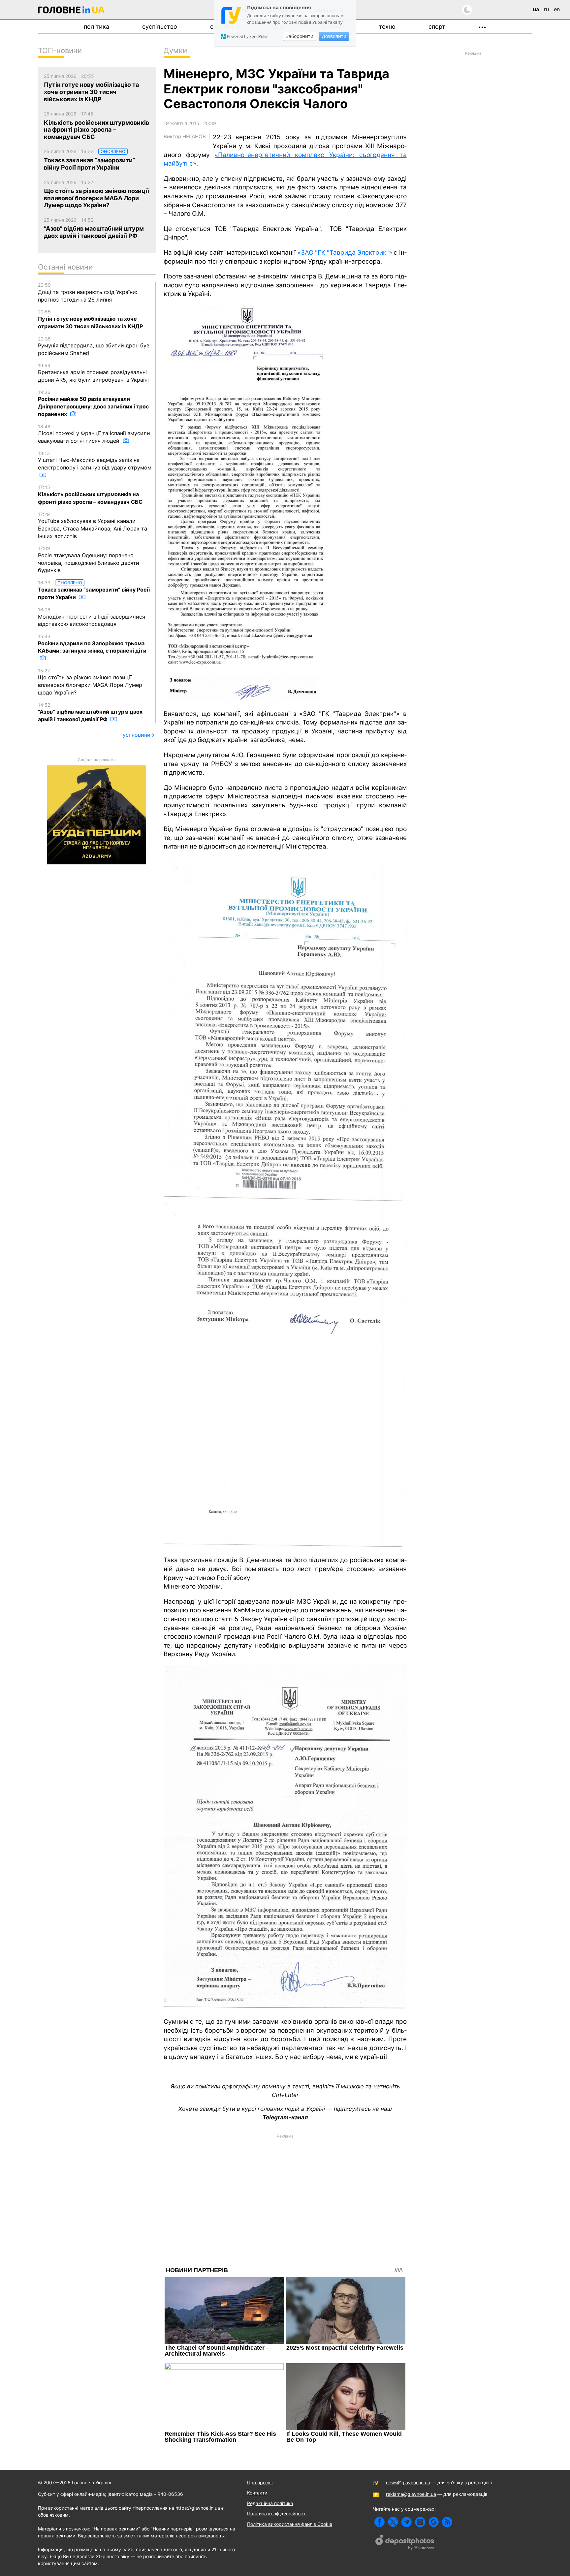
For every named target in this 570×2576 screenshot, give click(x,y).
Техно (387, 27)
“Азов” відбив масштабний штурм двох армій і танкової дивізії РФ (90, 712)
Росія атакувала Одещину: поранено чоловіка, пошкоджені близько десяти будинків (89, 559)
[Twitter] (393, 2522)
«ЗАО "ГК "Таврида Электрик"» (345, 253)
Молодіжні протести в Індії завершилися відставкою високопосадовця (92, 617)
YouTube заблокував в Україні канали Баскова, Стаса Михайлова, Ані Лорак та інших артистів (93, 525)
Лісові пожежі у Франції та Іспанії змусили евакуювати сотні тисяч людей (94, 434)
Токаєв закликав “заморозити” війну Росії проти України (94, 590)
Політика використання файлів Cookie (290, 2524)
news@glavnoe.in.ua (408, 2482)
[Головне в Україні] (71, 11)
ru (546, 9)
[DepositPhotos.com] (405, 2543)
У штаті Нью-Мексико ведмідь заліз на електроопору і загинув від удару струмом (95, 461)
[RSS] (447, 2522)
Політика (96, 27)
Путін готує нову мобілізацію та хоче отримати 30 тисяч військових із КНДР (90, 319)
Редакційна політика (270, 2503)
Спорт (437, 27)
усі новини (137, 735)
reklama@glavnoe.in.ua (411, 2494)
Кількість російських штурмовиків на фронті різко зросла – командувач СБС (90, 495)
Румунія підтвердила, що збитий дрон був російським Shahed (94, 346)
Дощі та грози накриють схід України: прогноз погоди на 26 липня (88, 292)
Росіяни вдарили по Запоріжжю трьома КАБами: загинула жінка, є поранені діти (92, 644)
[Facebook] (380, 2522)
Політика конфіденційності (277, 2513)
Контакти (257, 2493)
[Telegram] (407, 2522)
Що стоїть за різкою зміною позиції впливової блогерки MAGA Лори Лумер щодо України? (90, 682)
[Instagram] (420, 2522)
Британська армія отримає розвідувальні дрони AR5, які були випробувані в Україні (93, 373)
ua (536, 9)
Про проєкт (260, 2482)
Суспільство (160, 27)
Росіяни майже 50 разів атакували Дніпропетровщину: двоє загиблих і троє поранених (93, 403)
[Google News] (434, 2522)
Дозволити (334, 36)
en (557, 9)
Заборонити (300, 36)
